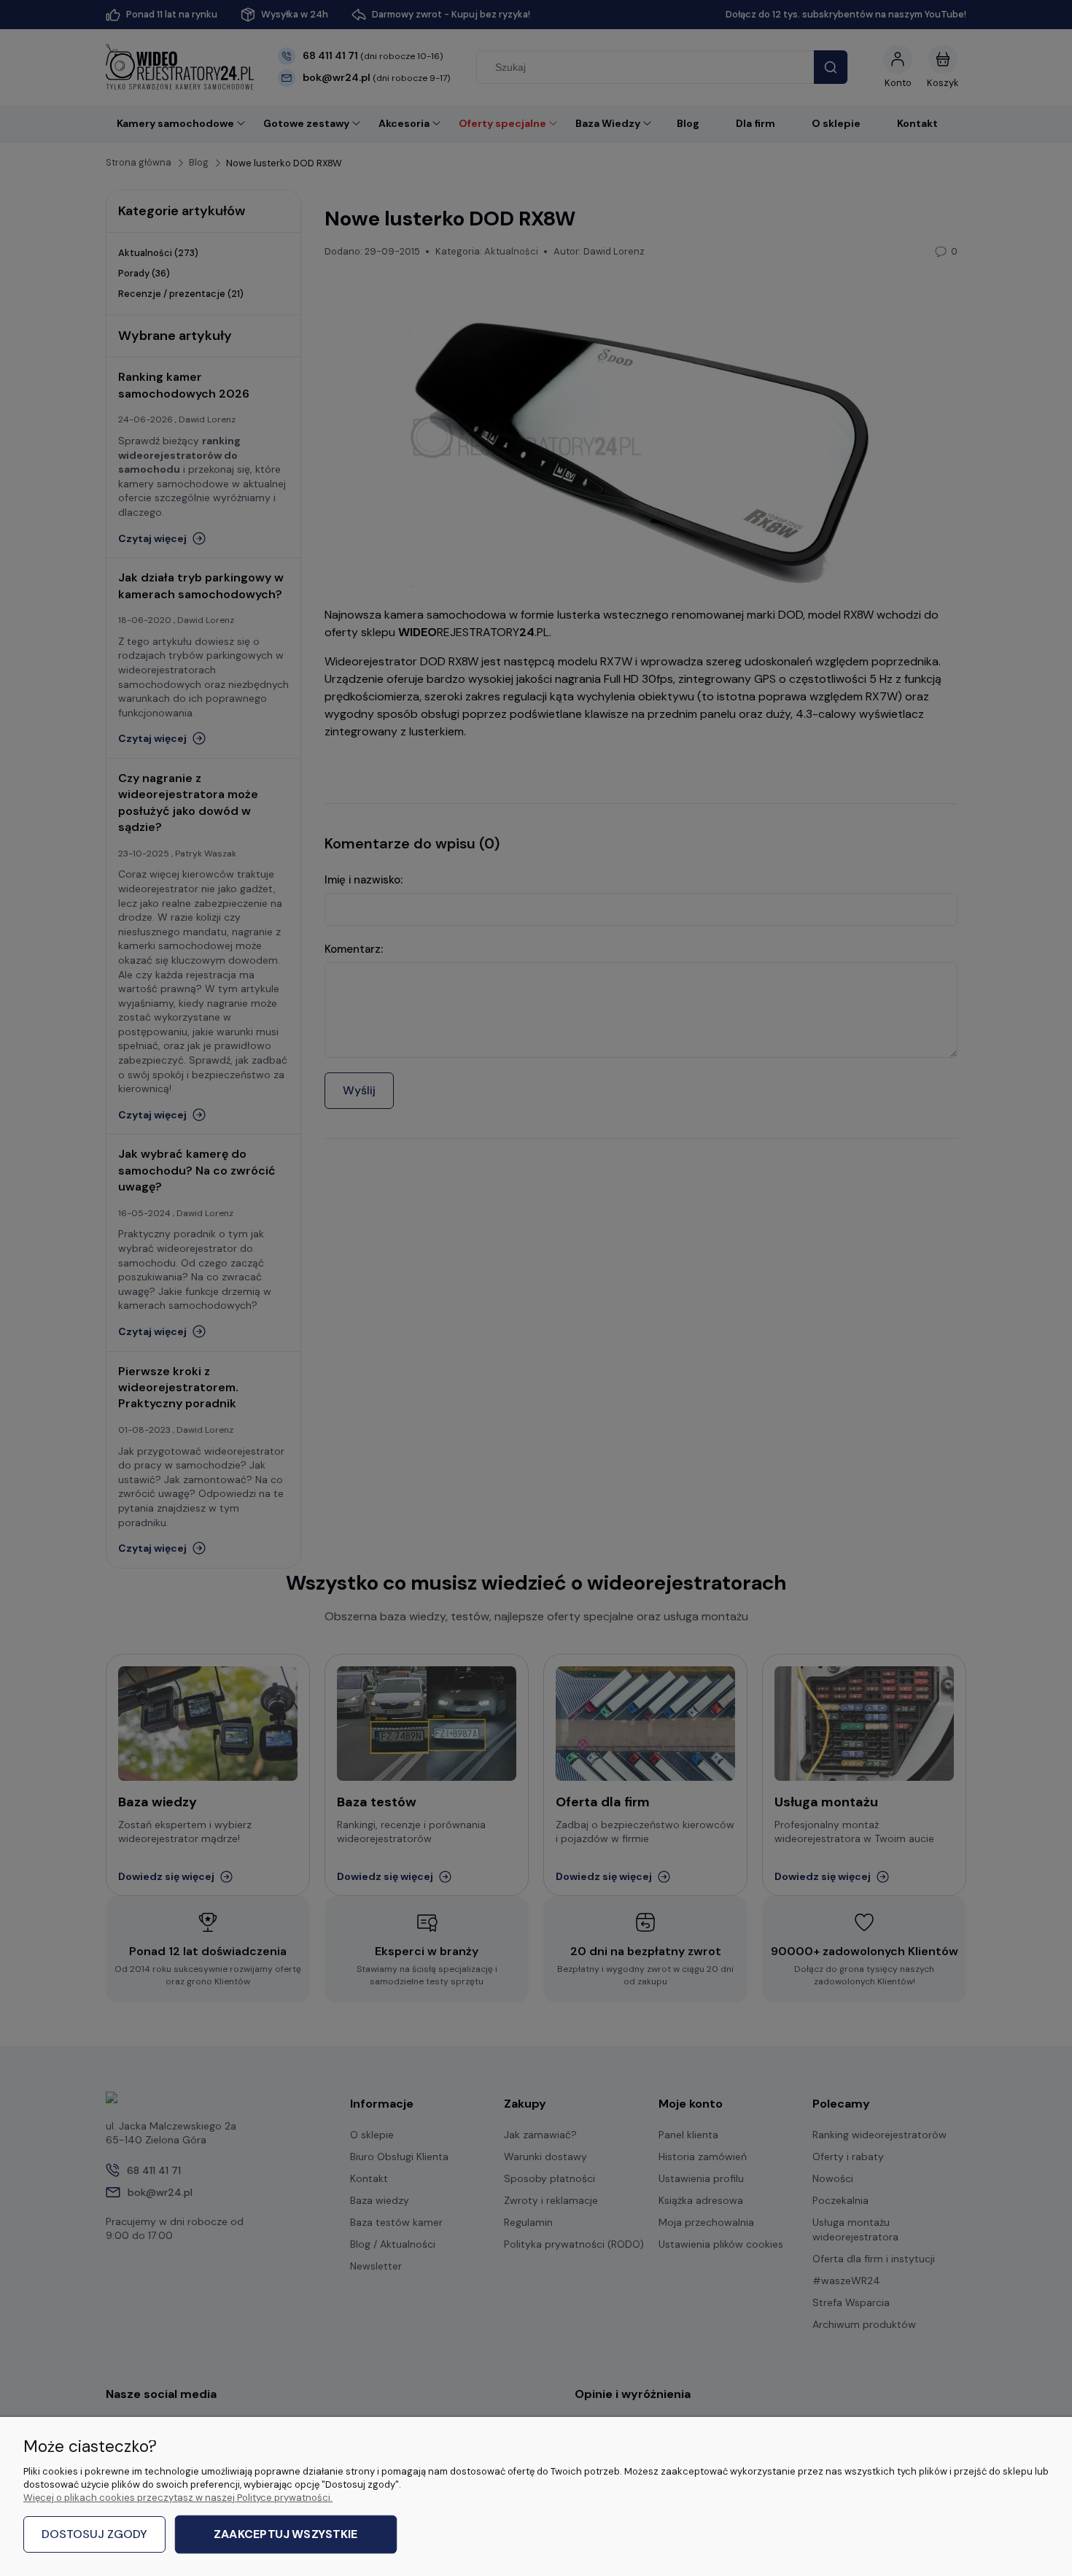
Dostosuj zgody (94, 2534)
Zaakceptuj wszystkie (286, 2535)
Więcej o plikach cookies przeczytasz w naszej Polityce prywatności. (178, 2498)
